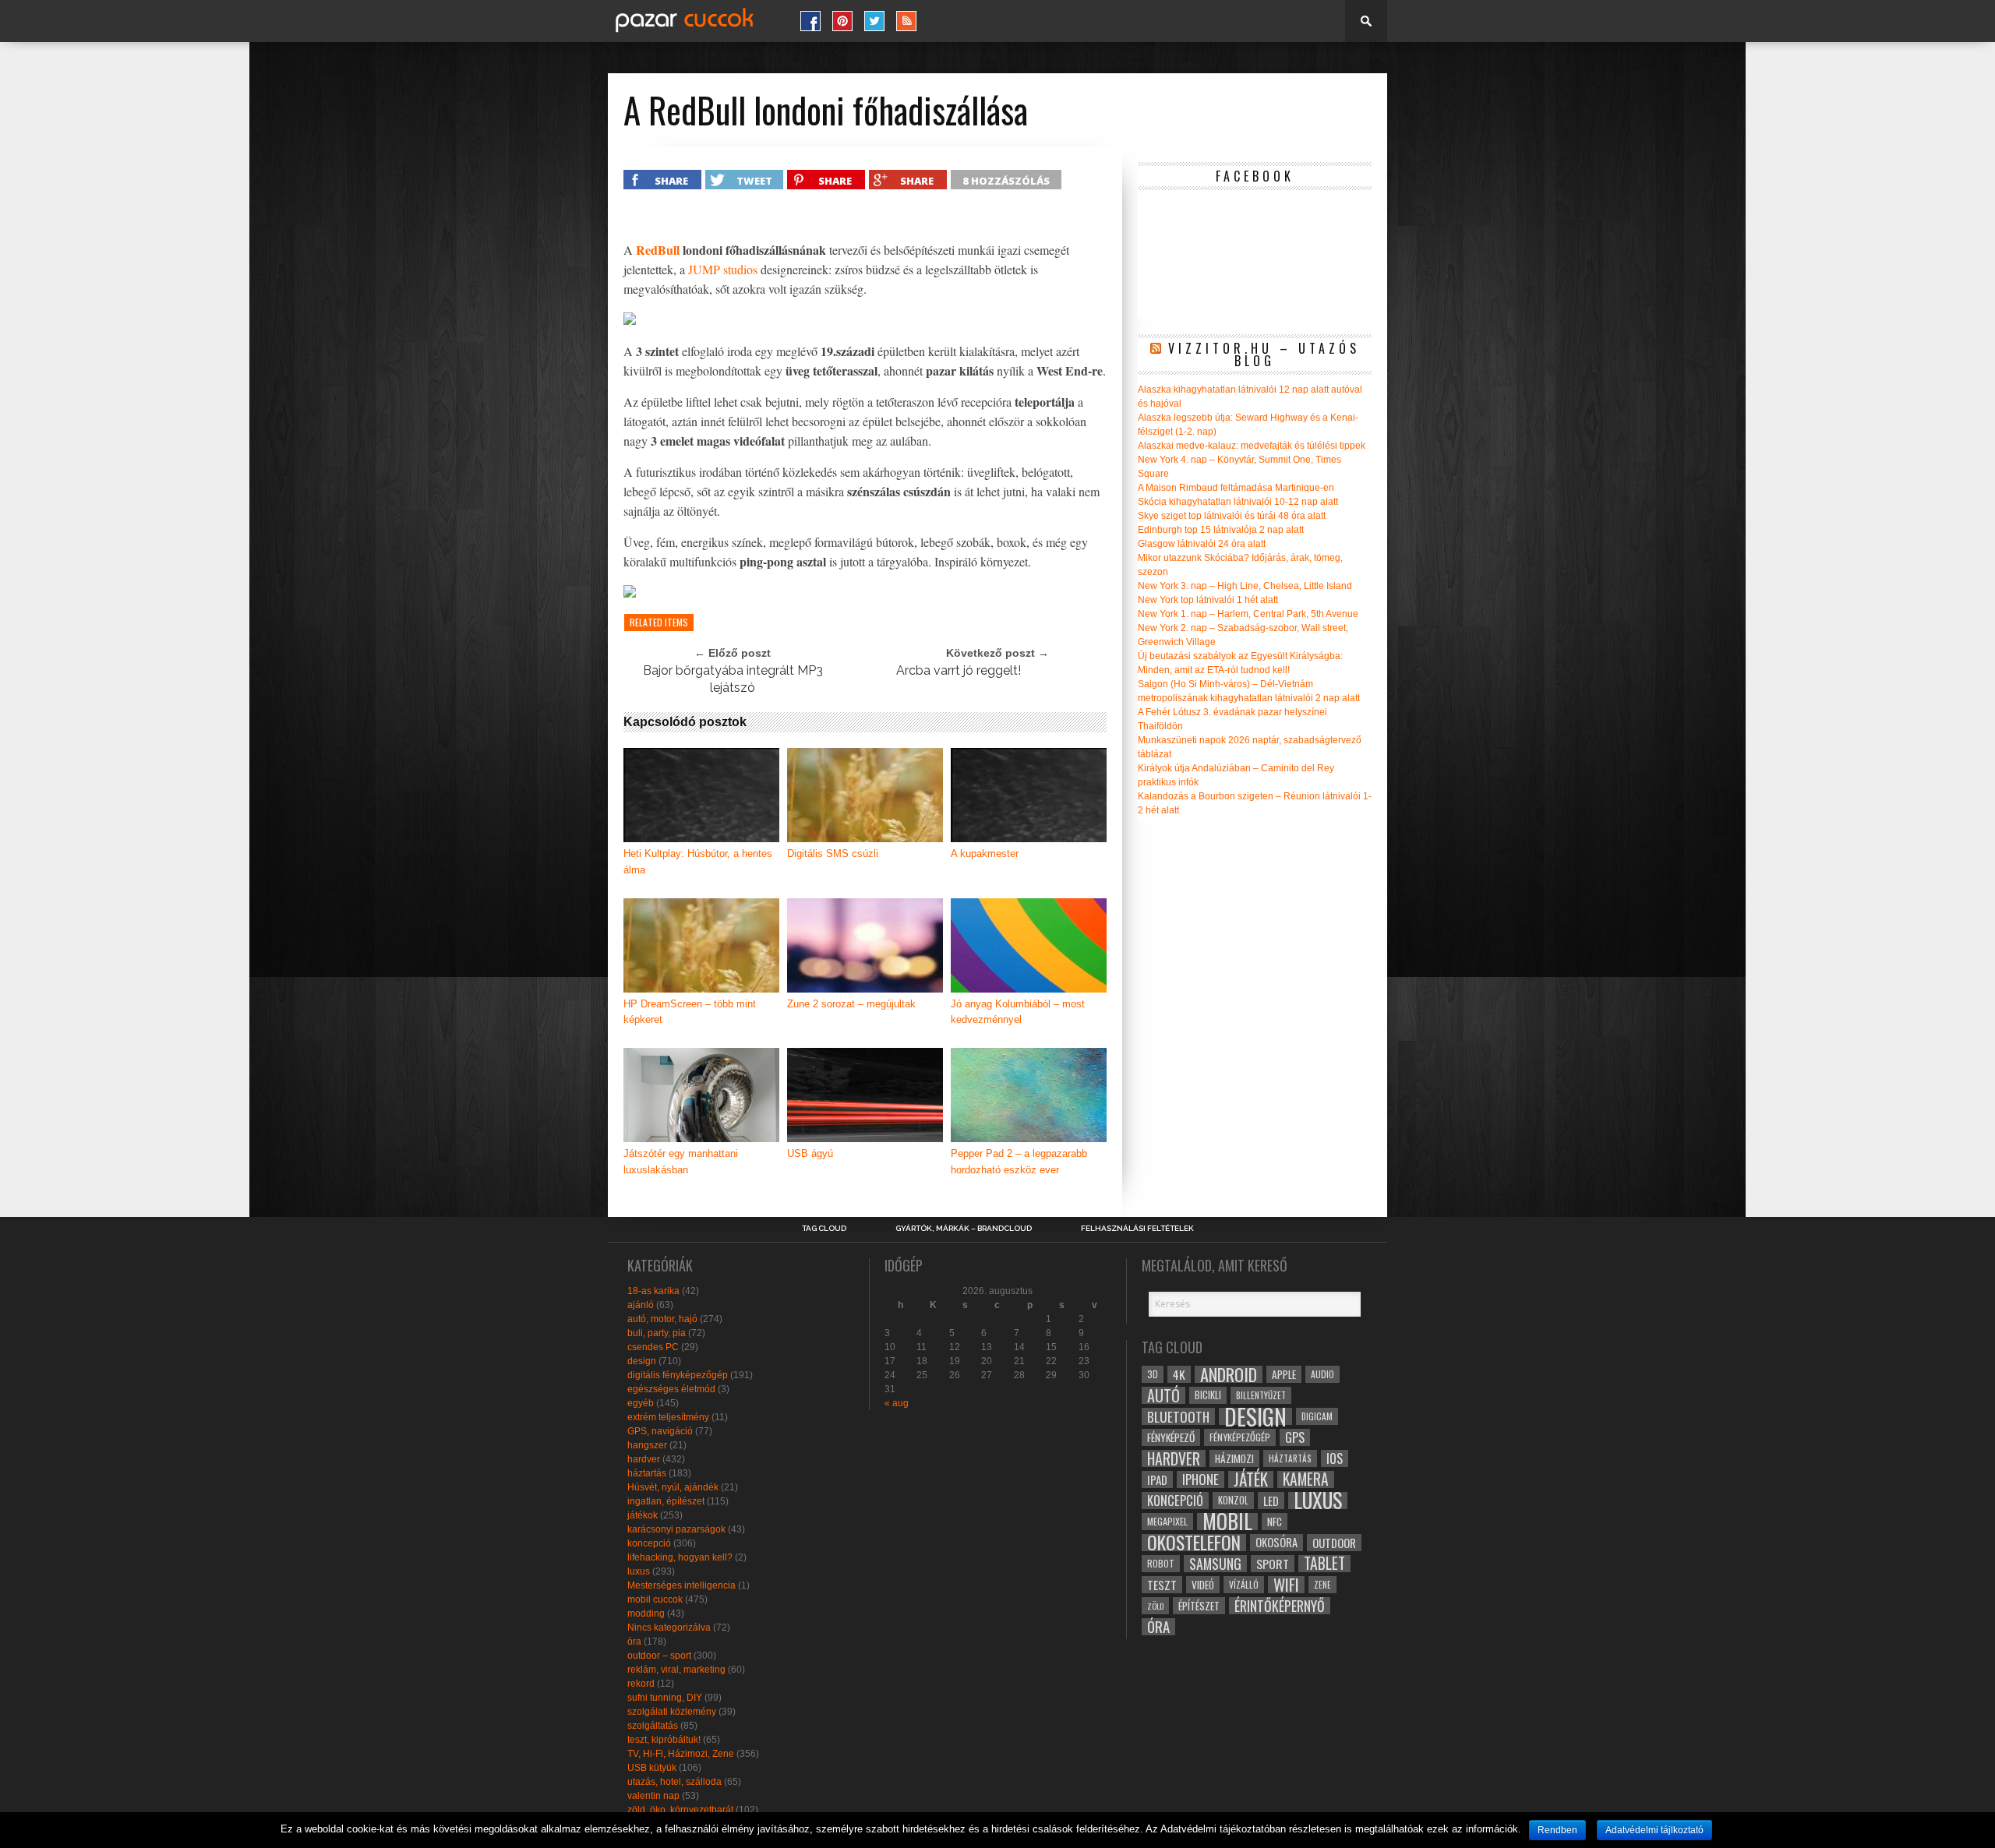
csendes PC (653, 1347)
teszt (1162, 1585)
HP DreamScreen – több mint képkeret (690, 1012)
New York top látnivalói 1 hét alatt (1208, 600)
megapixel (1167, 1521)
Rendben (1557, 1830)
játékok (643, 1515)
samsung (1215, 1564)
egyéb (641, 1403)
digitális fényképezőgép (678, 1375)
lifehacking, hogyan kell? (680, 1557)
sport (1273, 1564)
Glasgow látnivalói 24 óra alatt (1202, 544)
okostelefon (1194, 1543)
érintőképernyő (1280, 1606)
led (1271, 1501)
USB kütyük (652, 1768)
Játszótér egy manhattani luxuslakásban (681, 1162)
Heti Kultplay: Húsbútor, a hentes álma (698, 862)
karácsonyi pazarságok (676, 1529)
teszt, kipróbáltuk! (664, 1740)
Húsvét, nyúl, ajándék (673, 1487)
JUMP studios (723, 269)
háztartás (647, 1473)
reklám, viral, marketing (676, 1670)
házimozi (1234, 1458)
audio (1322, 1374)
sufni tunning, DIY (665, 1698)
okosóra (1276, 1542)
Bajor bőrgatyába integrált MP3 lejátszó (733, 679)
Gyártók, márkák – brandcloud (964, 1229)
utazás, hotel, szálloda (674, 1782)
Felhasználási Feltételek (1137, 1229)
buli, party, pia (657, 1333)
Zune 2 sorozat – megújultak (851, 1004)
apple (1284, 1374)
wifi (1286, 1585)
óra (634, 1642)
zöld (1155, 1606)
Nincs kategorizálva (669, 1628)
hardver (644, 1459)
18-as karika (653, 1291)
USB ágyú (810, 1153)
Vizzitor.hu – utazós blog (1264, 354)
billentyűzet (1261, 1395)
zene (1322, 1585)
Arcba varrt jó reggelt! (959, 670)
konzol (1233, 1500)
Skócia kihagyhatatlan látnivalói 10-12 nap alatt (1238, 502)
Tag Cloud (824, 1229)
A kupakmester (985, 853)
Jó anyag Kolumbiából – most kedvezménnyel (1018, 1012)
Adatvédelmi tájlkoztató (1654, 1830)
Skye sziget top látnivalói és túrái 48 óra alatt (1232, 516)
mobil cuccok (655, 1599)
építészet (1199, 1606)
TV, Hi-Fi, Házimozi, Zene (681, 1754)
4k (1179, 1374)
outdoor (1334, 1543)
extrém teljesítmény (668, 1417)
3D (1153, 1374)
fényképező (1171, 1437)
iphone (1201, 1479)
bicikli (1208, 1395)
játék (1251, 1479)
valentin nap (653, 1796)
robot (1161, 1563)
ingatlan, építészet (666, 1501)
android (1229, 1374)
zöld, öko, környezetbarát (680, 1810)
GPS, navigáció (660, 1431)
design (642, 1361)
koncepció (649, 1543)
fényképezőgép (1240, 1437)
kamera (1306, 1479)
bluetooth (1178, 1416)
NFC (1275, 1521)
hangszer (647, 1445)
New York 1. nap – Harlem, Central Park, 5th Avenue (1248, 614)
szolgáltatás (653, 1726)
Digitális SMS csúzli (833, 853)
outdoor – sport (659, 1656)
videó (1203, 1585)
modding (646, 1613)
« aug (897, 1403)
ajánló (641, 1305)
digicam (1317, 1416)
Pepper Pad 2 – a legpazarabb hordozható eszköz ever (1019, 1162)
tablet (1324, 1564)
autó (1163, 1395)
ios (1335, 1458)
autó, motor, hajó (662, 1319)
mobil (1227, 1522)
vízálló (1244, 1584)
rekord (641, 1684)
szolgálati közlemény (672, 1712)
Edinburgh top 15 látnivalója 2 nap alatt (1221, 530)
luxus (639, 1571)
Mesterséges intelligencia (681, 1585)
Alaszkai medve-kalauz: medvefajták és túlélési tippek (1252, 446)
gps (1295, 1437)
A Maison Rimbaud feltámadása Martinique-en (1236, 488)
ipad (1157, 1479)
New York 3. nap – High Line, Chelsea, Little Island (1245, 586)
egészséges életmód (671, 1389)
